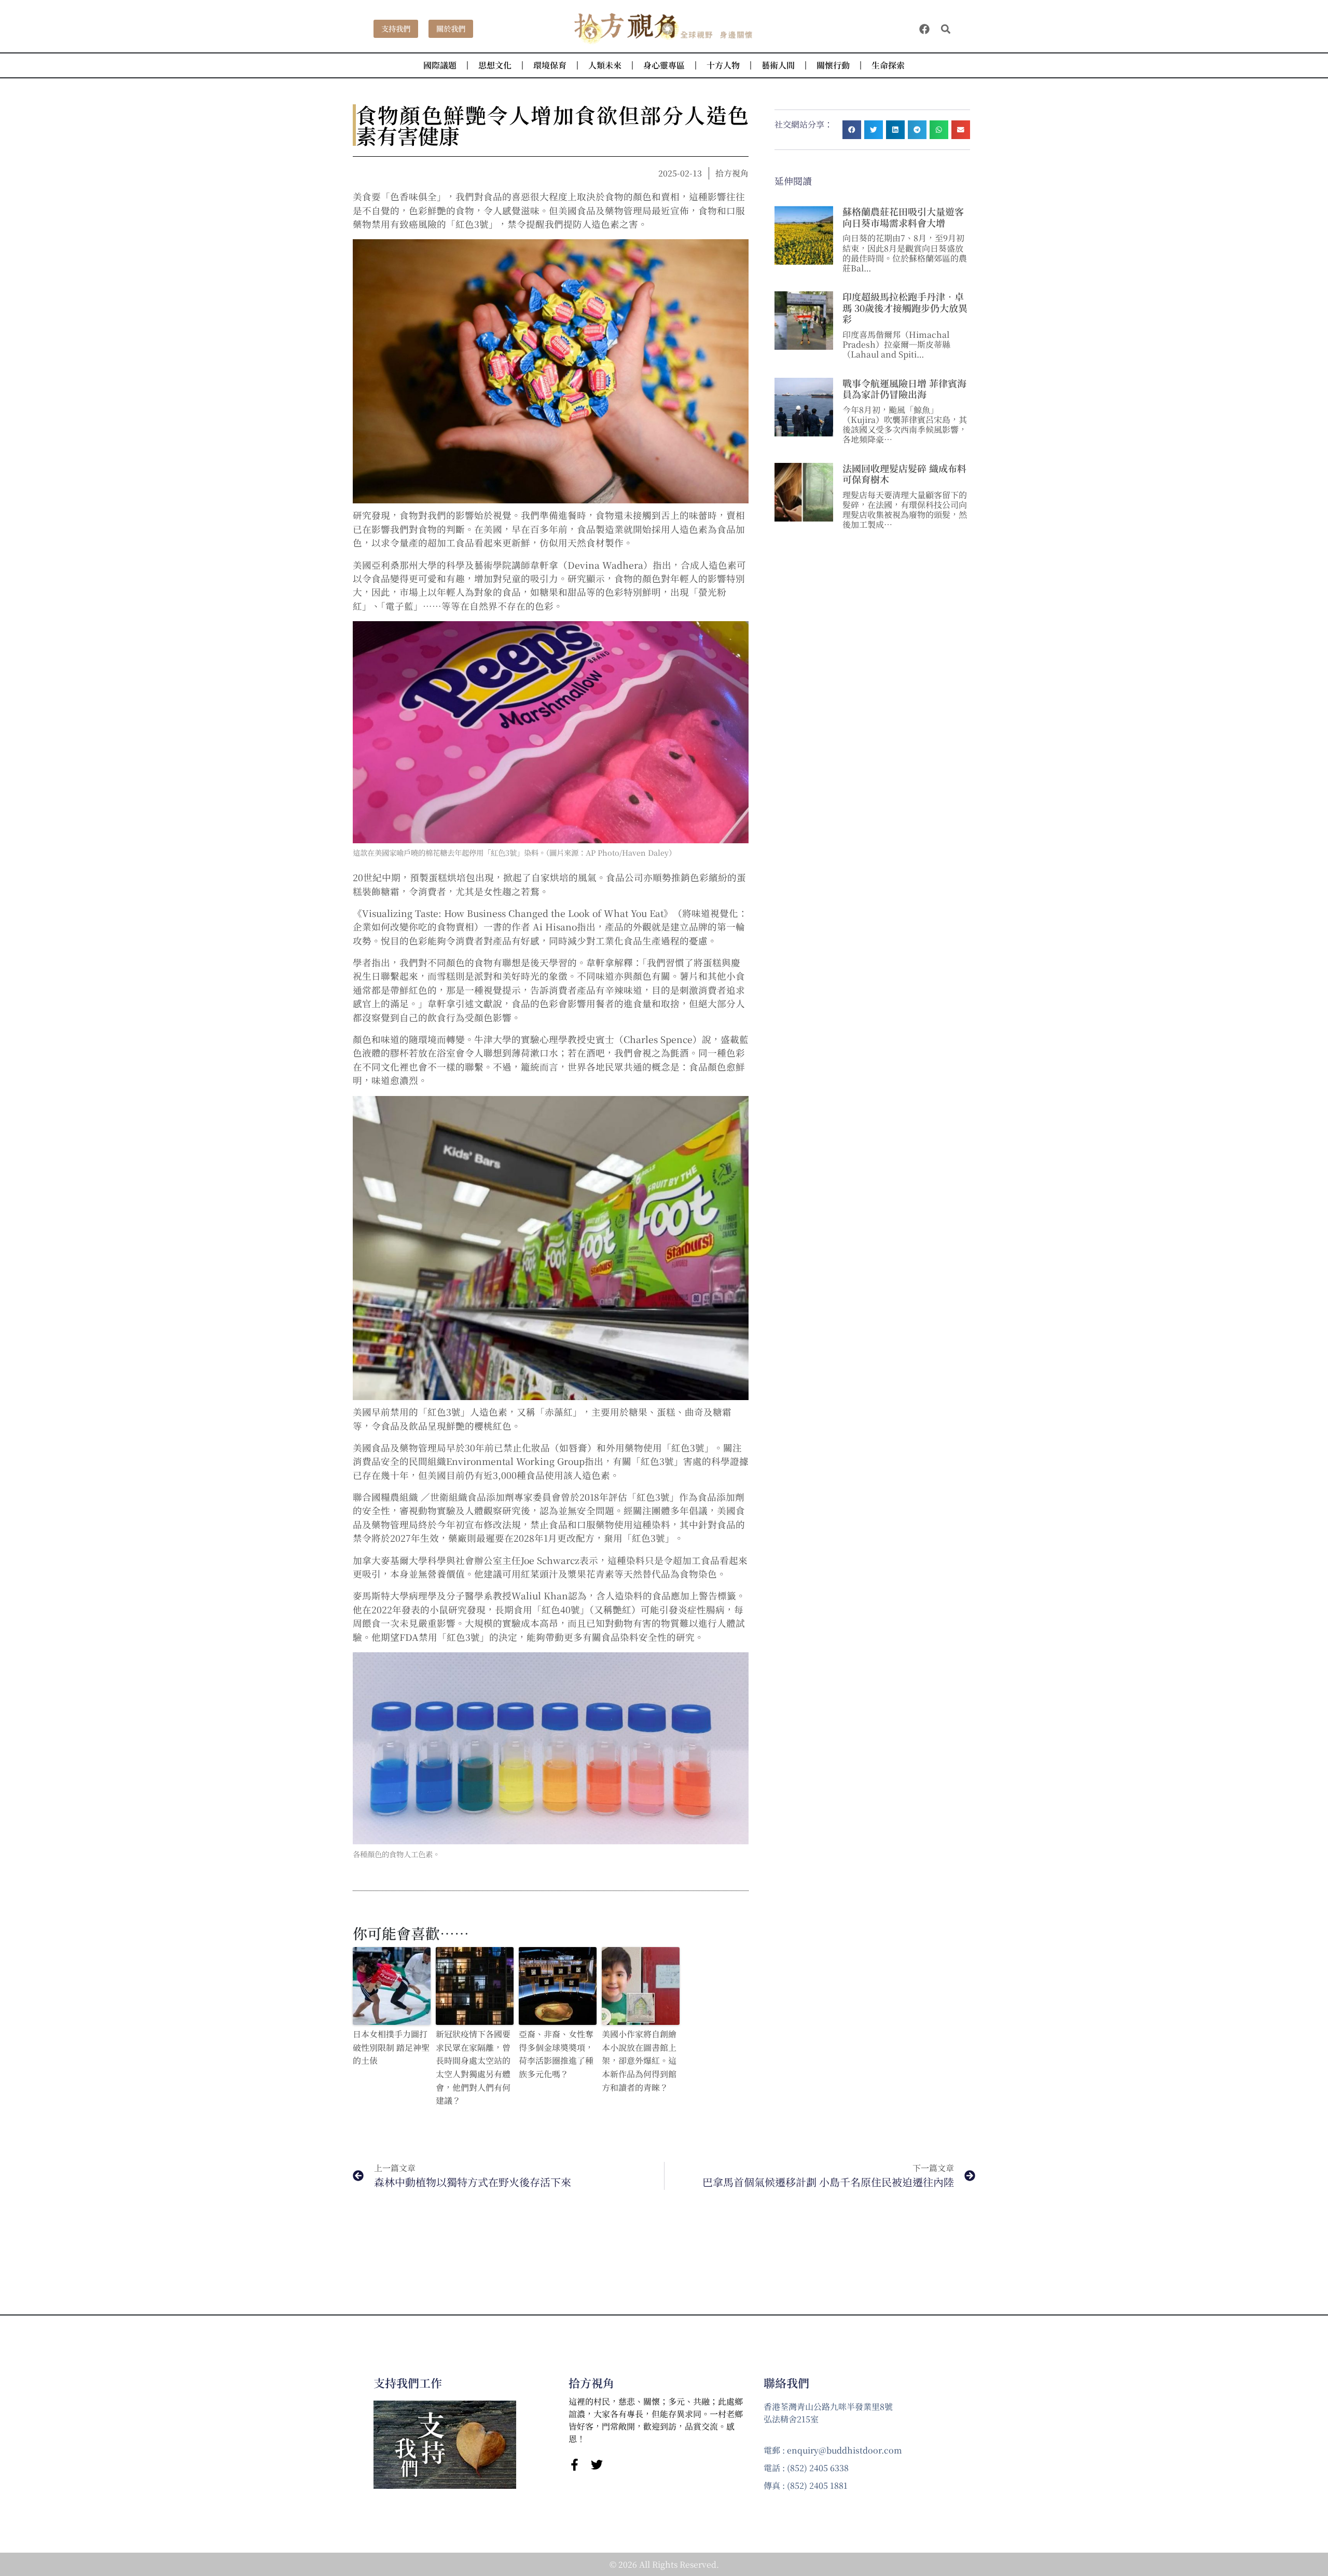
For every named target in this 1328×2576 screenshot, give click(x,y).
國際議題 (440, 65)
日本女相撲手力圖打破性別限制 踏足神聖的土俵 (391, 2047)
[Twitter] (597, 2465)
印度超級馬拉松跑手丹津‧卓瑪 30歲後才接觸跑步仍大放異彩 (905, 307)
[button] (946, 29)
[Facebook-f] (575, 2465)
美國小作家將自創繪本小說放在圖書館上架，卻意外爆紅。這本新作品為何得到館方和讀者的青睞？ (639, 2060)
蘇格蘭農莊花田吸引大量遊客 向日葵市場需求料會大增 (903, 217)
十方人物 (723, 65)
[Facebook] (924, 29)
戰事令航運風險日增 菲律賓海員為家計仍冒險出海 (904, 389)
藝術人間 (778, 65)
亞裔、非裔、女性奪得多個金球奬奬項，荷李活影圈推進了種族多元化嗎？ (556, 2054)
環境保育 (550, 65)
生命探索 (888, 65)
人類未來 (605, 65)
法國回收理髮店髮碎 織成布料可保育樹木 (904, 474)
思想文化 (495, 65)
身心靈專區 (664, 65)
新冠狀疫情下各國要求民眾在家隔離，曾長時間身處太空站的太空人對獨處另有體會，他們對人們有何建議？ (473, 2067)
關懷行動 (833, 65)
